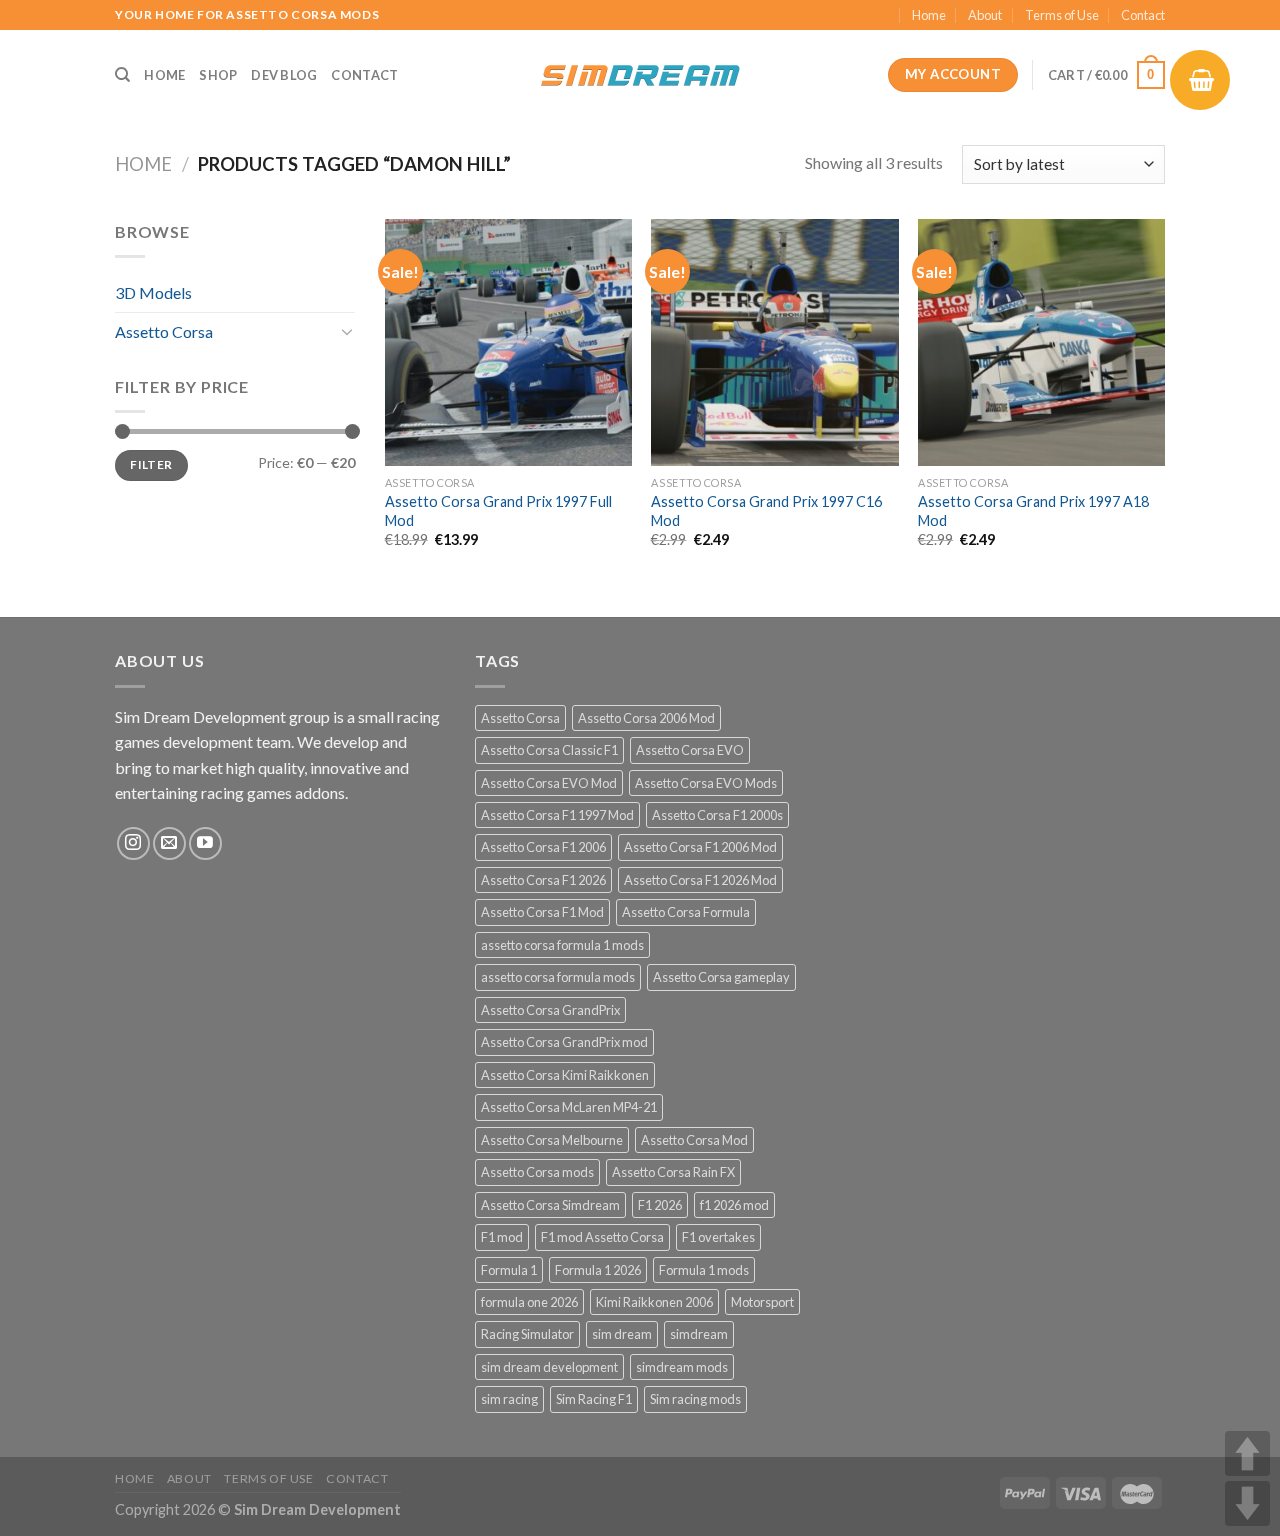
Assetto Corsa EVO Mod (549, 783)
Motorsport (762, 1302)
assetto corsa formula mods (558, 977)
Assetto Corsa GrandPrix (550, 1010)
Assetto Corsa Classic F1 (549, 750)
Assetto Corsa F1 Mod (542, 912)
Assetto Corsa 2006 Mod (646, 718)
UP (1247, 1453)
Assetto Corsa (164, 331)
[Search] (122, 75)
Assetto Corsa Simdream (550, 1205)
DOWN (1247, 1503)
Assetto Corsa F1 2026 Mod (700, 880)
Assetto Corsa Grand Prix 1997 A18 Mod (1033, 511)
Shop (218, 75)
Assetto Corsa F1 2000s (717, 815)
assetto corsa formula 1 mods (562, 945)
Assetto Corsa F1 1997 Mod (557, 815)
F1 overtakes (718, 1237)
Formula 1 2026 (598, 1270)
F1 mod (502, 1237)
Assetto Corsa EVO (690, 750)
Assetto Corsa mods (537, 1172)
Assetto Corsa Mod (694, 1140)
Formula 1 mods (704, 1270)
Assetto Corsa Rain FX (673, 1172)
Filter (151, 464)
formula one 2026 (529, 1302)
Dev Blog (284, 75)
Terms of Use (1062, 15)
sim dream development (549, 1367)
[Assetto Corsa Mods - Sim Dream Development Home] (640, 75)
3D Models (153, 292)
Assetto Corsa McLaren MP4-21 (569, 1107)
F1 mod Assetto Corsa (602, 1237)
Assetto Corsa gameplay (721, 977)
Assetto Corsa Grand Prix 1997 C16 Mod (766, 511)
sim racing (509, 1399)
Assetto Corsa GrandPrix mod (564, 1042)
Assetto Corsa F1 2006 (543, 847)
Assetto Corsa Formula (686, 912)
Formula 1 (509, 1270)
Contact (1143, 15)
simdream (699, 1334)
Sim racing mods (695, 1399)
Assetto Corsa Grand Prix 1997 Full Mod (498, 511)
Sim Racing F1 (594, 1399)
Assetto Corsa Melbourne (552, 1140)
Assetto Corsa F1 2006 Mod (700, 847)
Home (929, 15)
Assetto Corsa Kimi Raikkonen (565, 1075)
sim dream (622, 1334)
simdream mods (682, 1367)
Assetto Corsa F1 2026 (543, 880)
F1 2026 (660, 1205)
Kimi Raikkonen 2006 (654, 1302)
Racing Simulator (527, 1334)
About (985, 15)
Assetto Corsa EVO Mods (706, 783)
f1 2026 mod (734, 1205)
